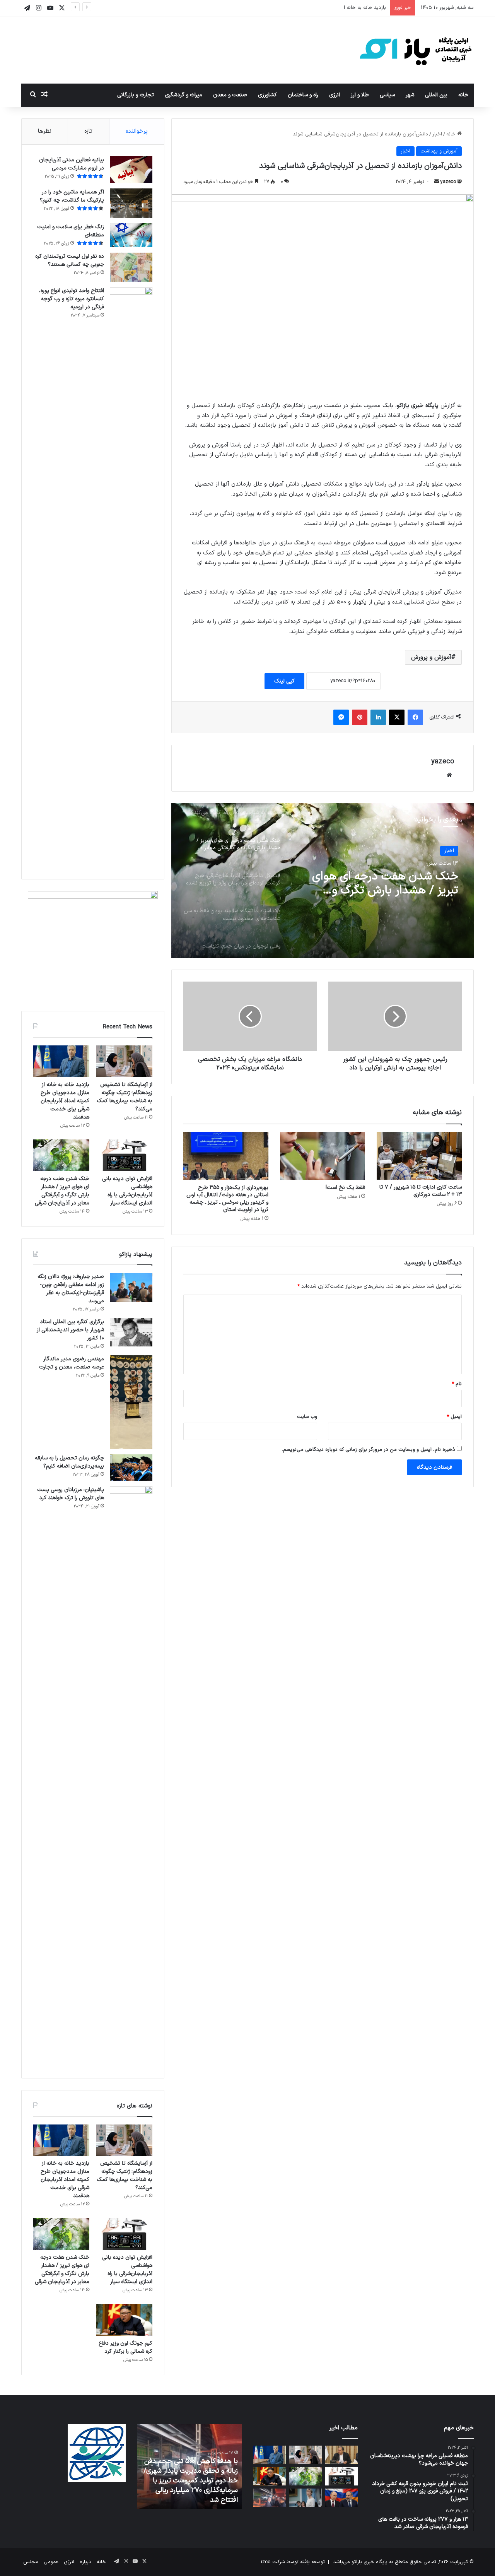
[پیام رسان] (341, 717)
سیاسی (387, 95)
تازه (88, 131)
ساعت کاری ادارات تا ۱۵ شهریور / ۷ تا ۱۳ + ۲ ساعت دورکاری (421, 1191)
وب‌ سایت (307, 1417)
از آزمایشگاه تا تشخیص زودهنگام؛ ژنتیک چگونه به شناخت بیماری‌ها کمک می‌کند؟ (125, 1097)
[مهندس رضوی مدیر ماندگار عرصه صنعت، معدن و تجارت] (131, 1402)
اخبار (437, 134)
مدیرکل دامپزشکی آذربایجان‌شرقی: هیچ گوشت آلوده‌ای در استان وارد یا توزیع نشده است (379, 884)
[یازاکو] (416, 50)
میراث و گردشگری (183, 95)
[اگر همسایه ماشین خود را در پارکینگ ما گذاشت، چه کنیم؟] (131, 203)
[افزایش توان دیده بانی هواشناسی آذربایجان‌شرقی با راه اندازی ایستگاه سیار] (124, 1155)
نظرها (45, 131)
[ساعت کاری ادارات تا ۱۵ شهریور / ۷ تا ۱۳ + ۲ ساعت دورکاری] (419, 1156)
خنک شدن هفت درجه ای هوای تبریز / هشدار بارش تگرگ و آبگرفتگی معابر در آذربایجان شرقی (62, 1191)
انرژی (335, 95)
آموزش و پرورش (431, 657)
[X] (397, 717)
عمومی (51, 2562)
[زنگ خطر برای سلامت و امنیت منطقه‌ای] (131, 235)
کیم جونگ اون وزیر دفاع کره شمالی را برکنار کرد (125, 2347)
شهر (410, 95)
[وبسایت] (449, 775)
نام (457, 1384)
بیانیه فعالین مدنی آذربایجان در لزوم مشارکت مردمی (72, 164)
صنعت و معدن (230, 95)
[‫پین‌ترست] (360, 717)
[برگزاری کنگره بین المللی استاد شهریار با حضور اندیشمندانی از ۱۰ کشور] (131, 1332)
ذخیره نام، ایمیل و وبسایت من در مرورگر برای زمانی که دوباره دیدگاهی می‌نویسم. (369, 1450)
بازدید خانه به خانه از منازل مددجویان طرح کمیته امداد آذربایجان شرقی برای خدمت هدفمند (289, 8)
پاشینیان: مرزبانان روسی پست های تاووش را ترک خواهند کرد (71, 1494)
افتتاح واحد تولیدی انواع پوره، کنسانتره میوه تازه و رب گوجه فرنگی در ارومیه (72, 299)
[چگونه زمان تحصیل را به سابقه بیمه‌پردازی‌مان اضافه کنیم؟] (131, 1468)
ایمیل (454, 1417)
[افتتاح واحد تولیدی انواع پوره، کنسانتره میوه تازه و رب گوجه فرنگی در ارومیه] (131, 577)
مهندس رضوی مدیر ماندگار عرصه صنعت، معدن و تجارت (72, 1363)
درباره (85, 2562)
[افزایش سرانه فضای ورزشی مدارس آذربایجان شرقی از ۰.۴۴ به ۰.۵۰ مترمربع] (341, 2455)
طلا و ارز (360, 95)
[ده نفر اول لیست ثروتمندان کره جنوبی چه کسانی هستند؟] (131, 267)
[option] (323, 881)
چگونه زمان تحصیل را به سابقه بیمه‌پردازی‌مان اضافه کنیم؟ (69, 1462)
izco (266, 2562)
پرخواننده (137, 131)
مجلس (31, 2562)
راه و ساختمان (303, 95)
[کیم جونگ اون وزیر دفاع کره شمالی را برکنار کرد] (124, 2320)
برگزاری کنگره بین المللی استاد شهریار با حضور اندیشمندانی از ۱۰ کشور (70, 1330)
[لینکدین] (378, 717)
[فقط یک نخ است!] (323, 1156)
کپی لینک (284, 681)
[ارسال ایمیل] (437, 182)
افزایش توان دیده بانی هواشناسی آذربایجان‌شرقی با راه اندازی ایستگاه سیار (127, 1191)
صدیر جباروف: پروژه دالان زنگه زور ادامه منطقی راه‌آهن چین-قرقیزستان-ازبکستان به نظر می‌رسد (71, 1289)
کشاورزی (267, 95)
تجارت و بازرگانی (136, 95)
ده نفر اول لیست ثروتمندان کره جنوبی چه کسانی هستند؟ (70, 260)
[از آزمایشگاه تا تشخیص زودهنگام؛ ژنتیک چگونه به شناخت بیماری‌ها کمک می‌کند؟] (124, 1061)
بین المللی (436, 95)
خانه (463, 95)
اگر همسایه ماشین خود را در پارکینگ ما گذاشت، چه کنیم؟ (72, 196)
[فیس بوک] (415, 717)
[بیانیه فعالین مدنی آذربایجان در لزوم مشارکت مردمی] (131, 170)
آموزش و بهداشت (439, 151)
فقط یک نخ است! (345, 1188)
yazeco (448, 182)
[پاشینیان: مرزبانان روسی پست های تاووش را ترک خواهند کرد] (131, 1776)
